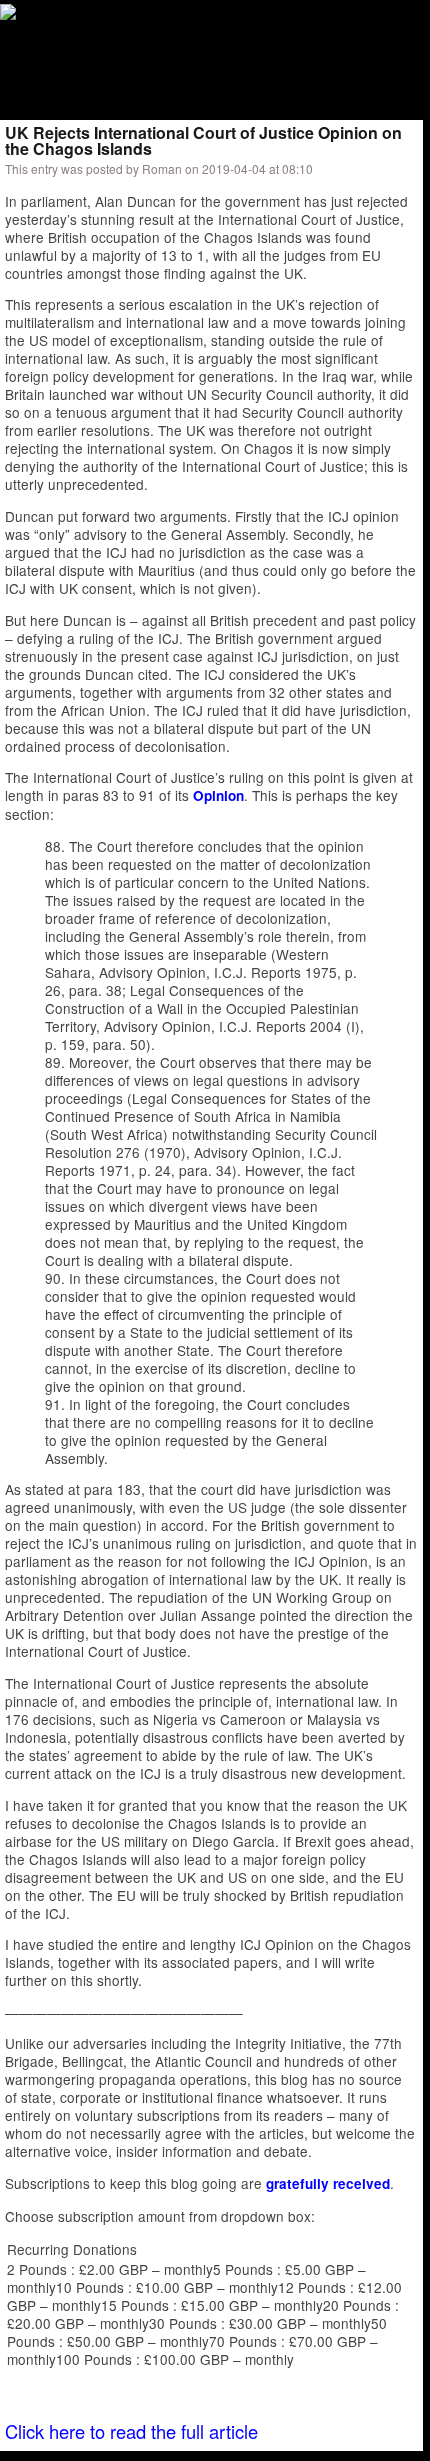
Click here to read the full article (131, 2431)
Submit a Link (45, 64)
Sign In (209, 64)
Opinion (218, 795)
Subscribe (137, 64)
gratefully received (328, 2183)
